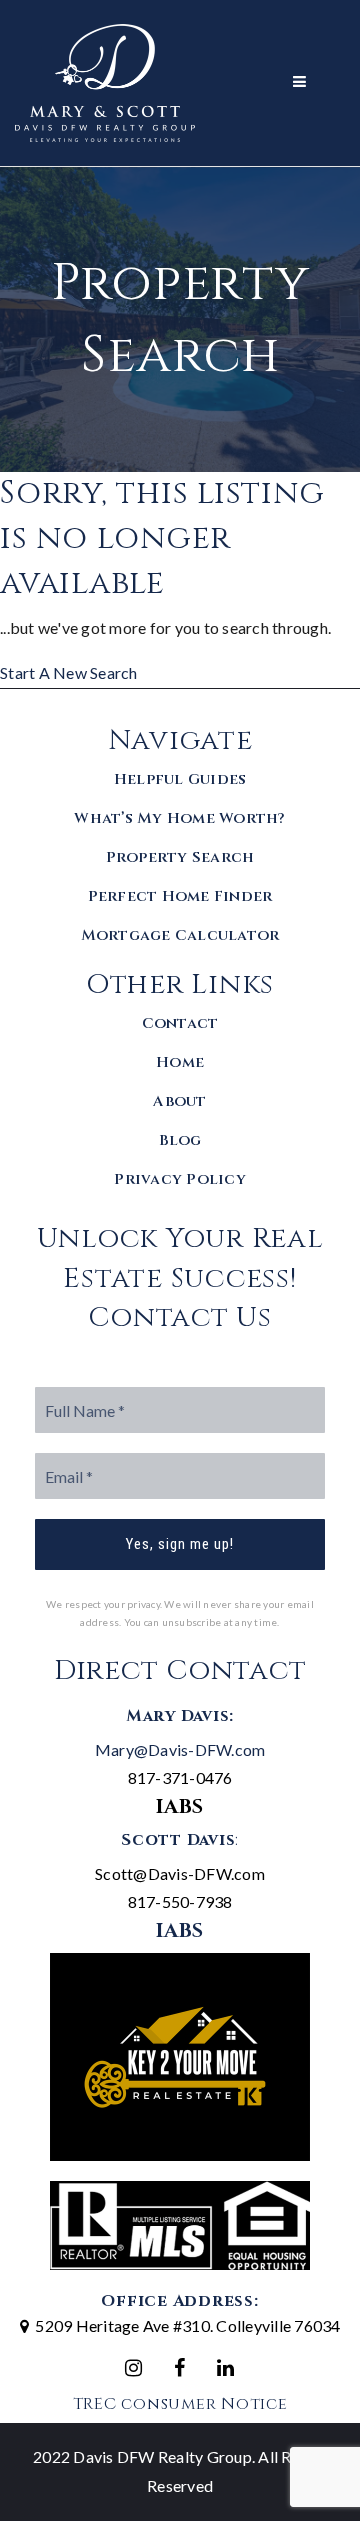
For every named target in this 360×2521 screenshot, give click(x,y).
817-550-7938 (180, 1901)
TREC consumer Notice (180, 2404)
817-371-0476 (180, 1777)
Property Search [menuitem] (180, 857)
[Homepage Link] (105, 80)
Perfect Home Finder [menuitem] (180, 896)
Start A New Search (69, 672)
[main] (180, 428)
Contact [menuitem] (180, 1023)
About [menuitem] (179, 1101)
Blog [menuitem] (180, 1140)
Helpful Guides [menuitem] (180, 779)
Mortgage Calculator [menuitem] (180, 935)
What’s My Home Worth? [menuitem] (179, 818)
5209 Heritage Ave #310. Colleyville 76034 (187, 2325)
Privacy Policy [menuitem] (180, 1179)
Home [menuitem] (180, 1062)
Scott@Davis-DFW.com (180, 1873)
